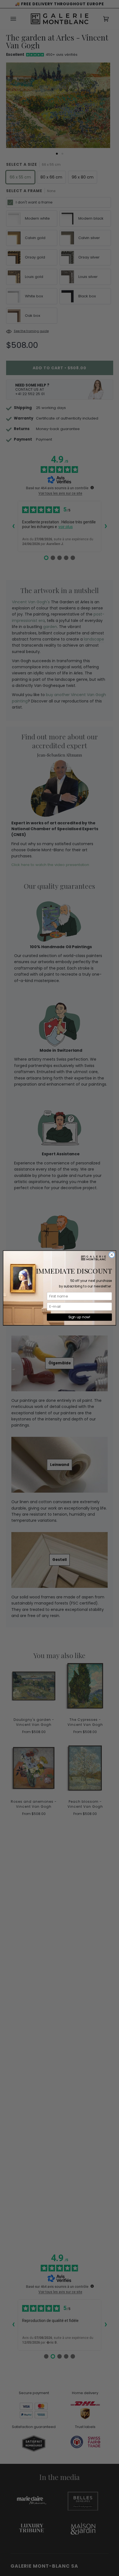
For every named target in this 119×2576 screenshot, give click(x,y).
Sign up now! (79, 1317)
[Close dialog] (112, 1255)
